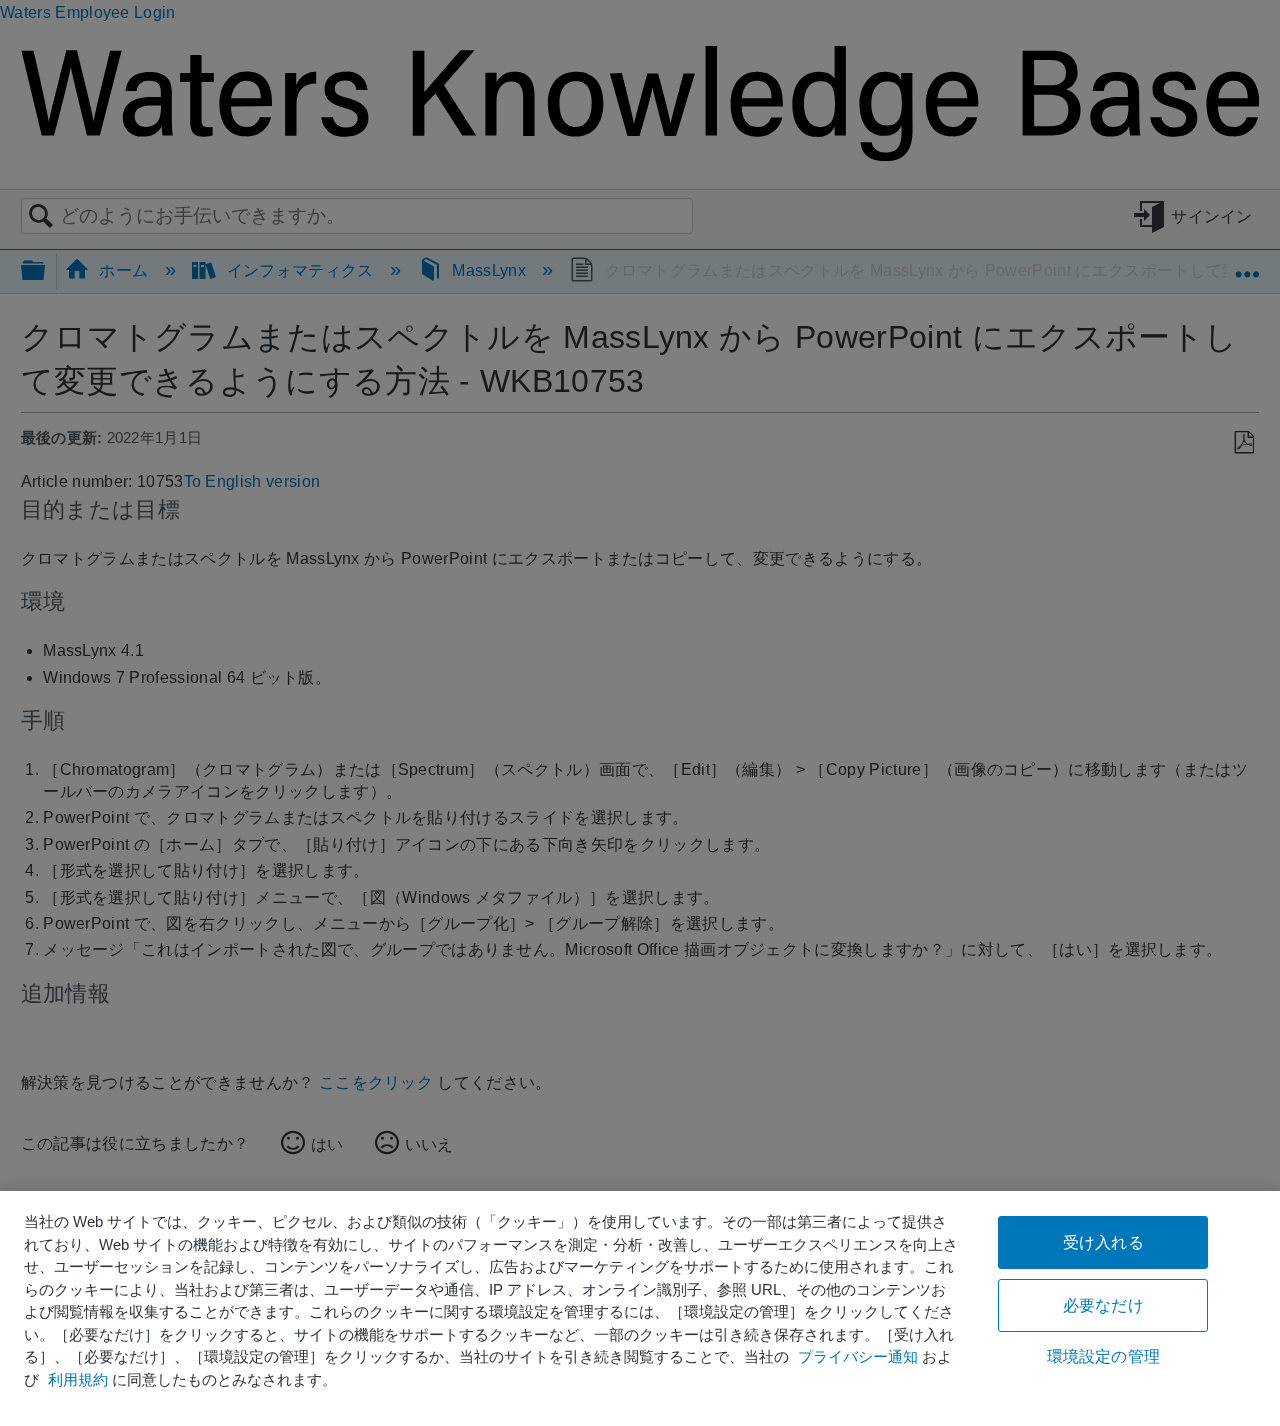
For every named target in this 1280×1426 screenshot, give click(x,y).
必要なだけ (1103, 1305)
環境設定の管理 (1103, 1356)
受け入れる (1103, 1242)
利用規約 (78, 1379)
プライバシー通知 (858, 1356)
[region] (640, 1308)
